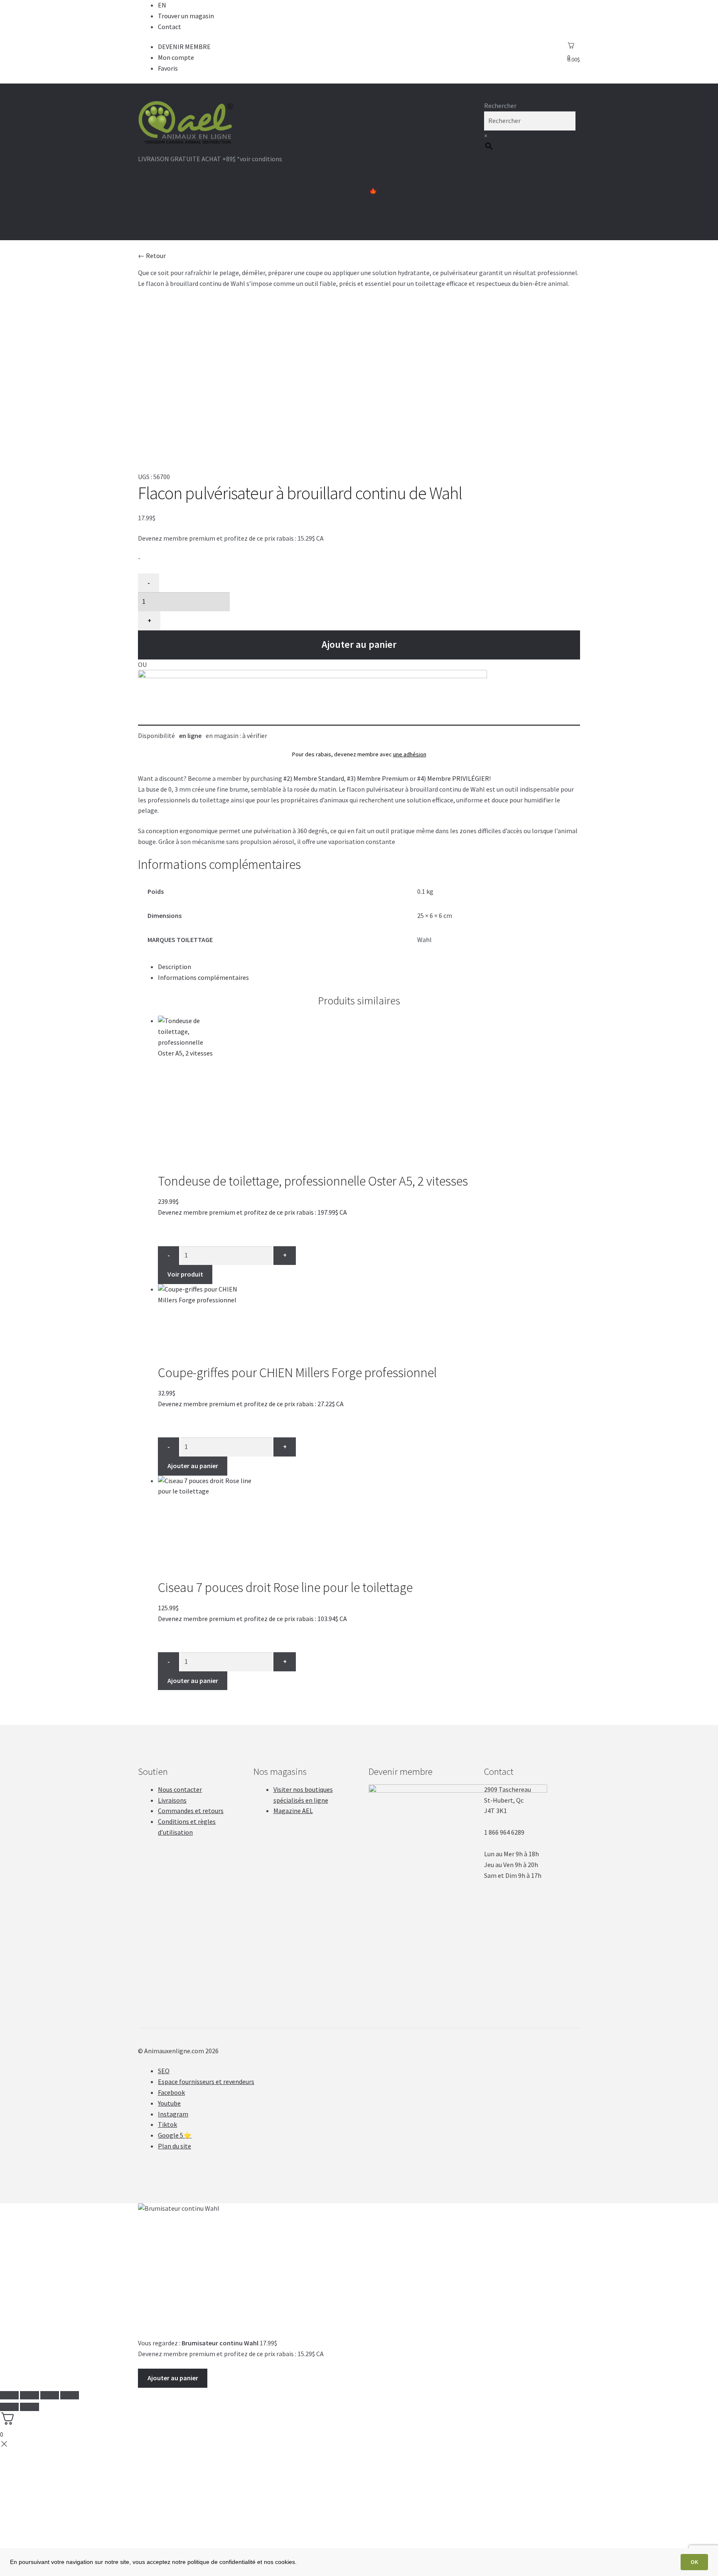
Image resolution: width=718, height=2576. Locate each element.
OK (694, 2562)
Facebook (171, 2092)
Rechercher (500, 106)
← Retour (152, 256)
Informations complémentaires (203, 977)
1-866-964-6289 (162, 170)
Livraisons (172, 1800)
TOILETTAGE (241, 191)
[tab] (369, 967)
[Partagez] (29, 2395)
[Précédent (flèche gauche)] (9, 2407)
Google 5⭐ (175, 2135)
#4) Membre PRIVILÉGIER (453, 778)
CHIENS (166, 191)
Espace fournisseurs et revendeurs (206, 2081)
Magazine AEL (293, 1811)
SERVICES (287, 191)
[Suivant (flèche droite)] (29, 2407)
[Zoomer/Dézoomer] (70, 2395)
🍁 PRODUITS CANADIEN (405, 191)
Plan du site (175, 2146)
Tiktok (167, 2124)
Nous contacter (180, 1789)
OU (142, 664)
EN (162, 5)
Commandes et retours (191, 1811)
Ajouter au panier (359, 644)
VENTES (167, 224)
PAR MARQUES (335, 191)
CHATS (200, 191)
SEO (164, 2071)
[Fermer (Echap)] (9, 2395)
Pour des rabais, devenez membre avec (359, 754)
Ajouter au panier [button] (193, 1466)
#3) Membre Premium (378, 778)
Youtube (169, 2103)
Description (175, 967)
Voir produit (185, 1274)
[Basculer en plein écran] (50, 2395)
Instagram (173, 2114)
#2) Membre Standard (314, 778)
